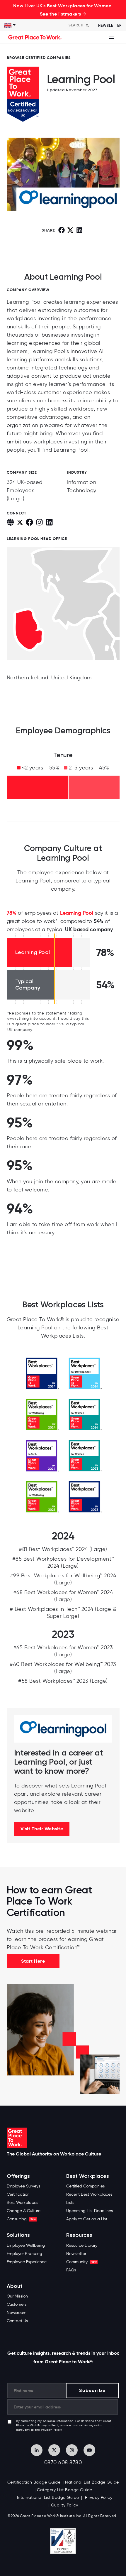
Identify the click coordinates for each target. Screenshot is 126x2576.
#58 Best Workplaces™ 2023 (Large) (63, 1681)
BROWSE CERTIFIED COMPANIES (39, 58)
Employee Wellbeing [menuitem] (26, 2245)
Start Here (33, 1961)
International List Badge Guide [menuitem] (48, 2497)
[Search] (87, 25)
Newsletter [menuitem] (76, 2254)
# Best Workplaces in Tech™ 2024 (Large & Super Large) (63, 1613)
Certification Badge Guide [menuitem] (34, 2482)
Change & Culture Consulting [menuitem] (24, 2215)
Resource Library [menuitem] (82, 2245)
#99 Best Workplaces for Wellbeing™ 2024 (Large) (63, 1579)
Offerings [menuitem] (18, 2176)
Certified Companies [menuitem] (85, 2186)
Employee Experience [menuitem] (27, 2262)
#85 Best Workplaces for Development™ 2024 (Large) (63, 1562)
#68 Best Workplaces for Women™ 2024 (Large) (63, 1596)
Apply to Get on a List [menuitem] (87, 2219)
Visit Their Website (42, 1829)
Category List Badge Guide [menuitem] (65, 2490)
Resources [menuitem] (79, 2235)
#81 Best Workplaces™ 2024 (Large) (63, 1549)
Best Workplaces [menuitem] (22, 2203)
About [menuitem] (15, 2286)
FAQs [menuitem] (71, 2270)
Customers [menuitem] (17, 2304)
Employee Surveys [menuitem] (23, 2186)
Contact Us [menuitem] (17, 2321)
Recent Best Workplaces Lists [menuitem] (89, 2198)
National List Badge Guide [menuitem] (92, 2482)
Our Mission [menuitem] (17, 2296)
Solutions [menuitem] (18, 2235)
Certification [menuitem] (18, 2194)
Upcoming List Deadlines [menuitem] (90, 2211)
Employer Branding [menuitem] (24, 2254)
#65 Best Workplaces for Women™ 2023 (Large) (63, 1651)
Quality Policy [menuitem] (65, 2505)
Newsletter (110, 25)
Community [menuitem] (81, 2262)
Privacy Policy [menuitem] (98, 2497)
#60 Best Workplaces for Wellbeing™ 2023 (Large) (63, 1668)
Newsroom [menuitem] (17, 2313)
